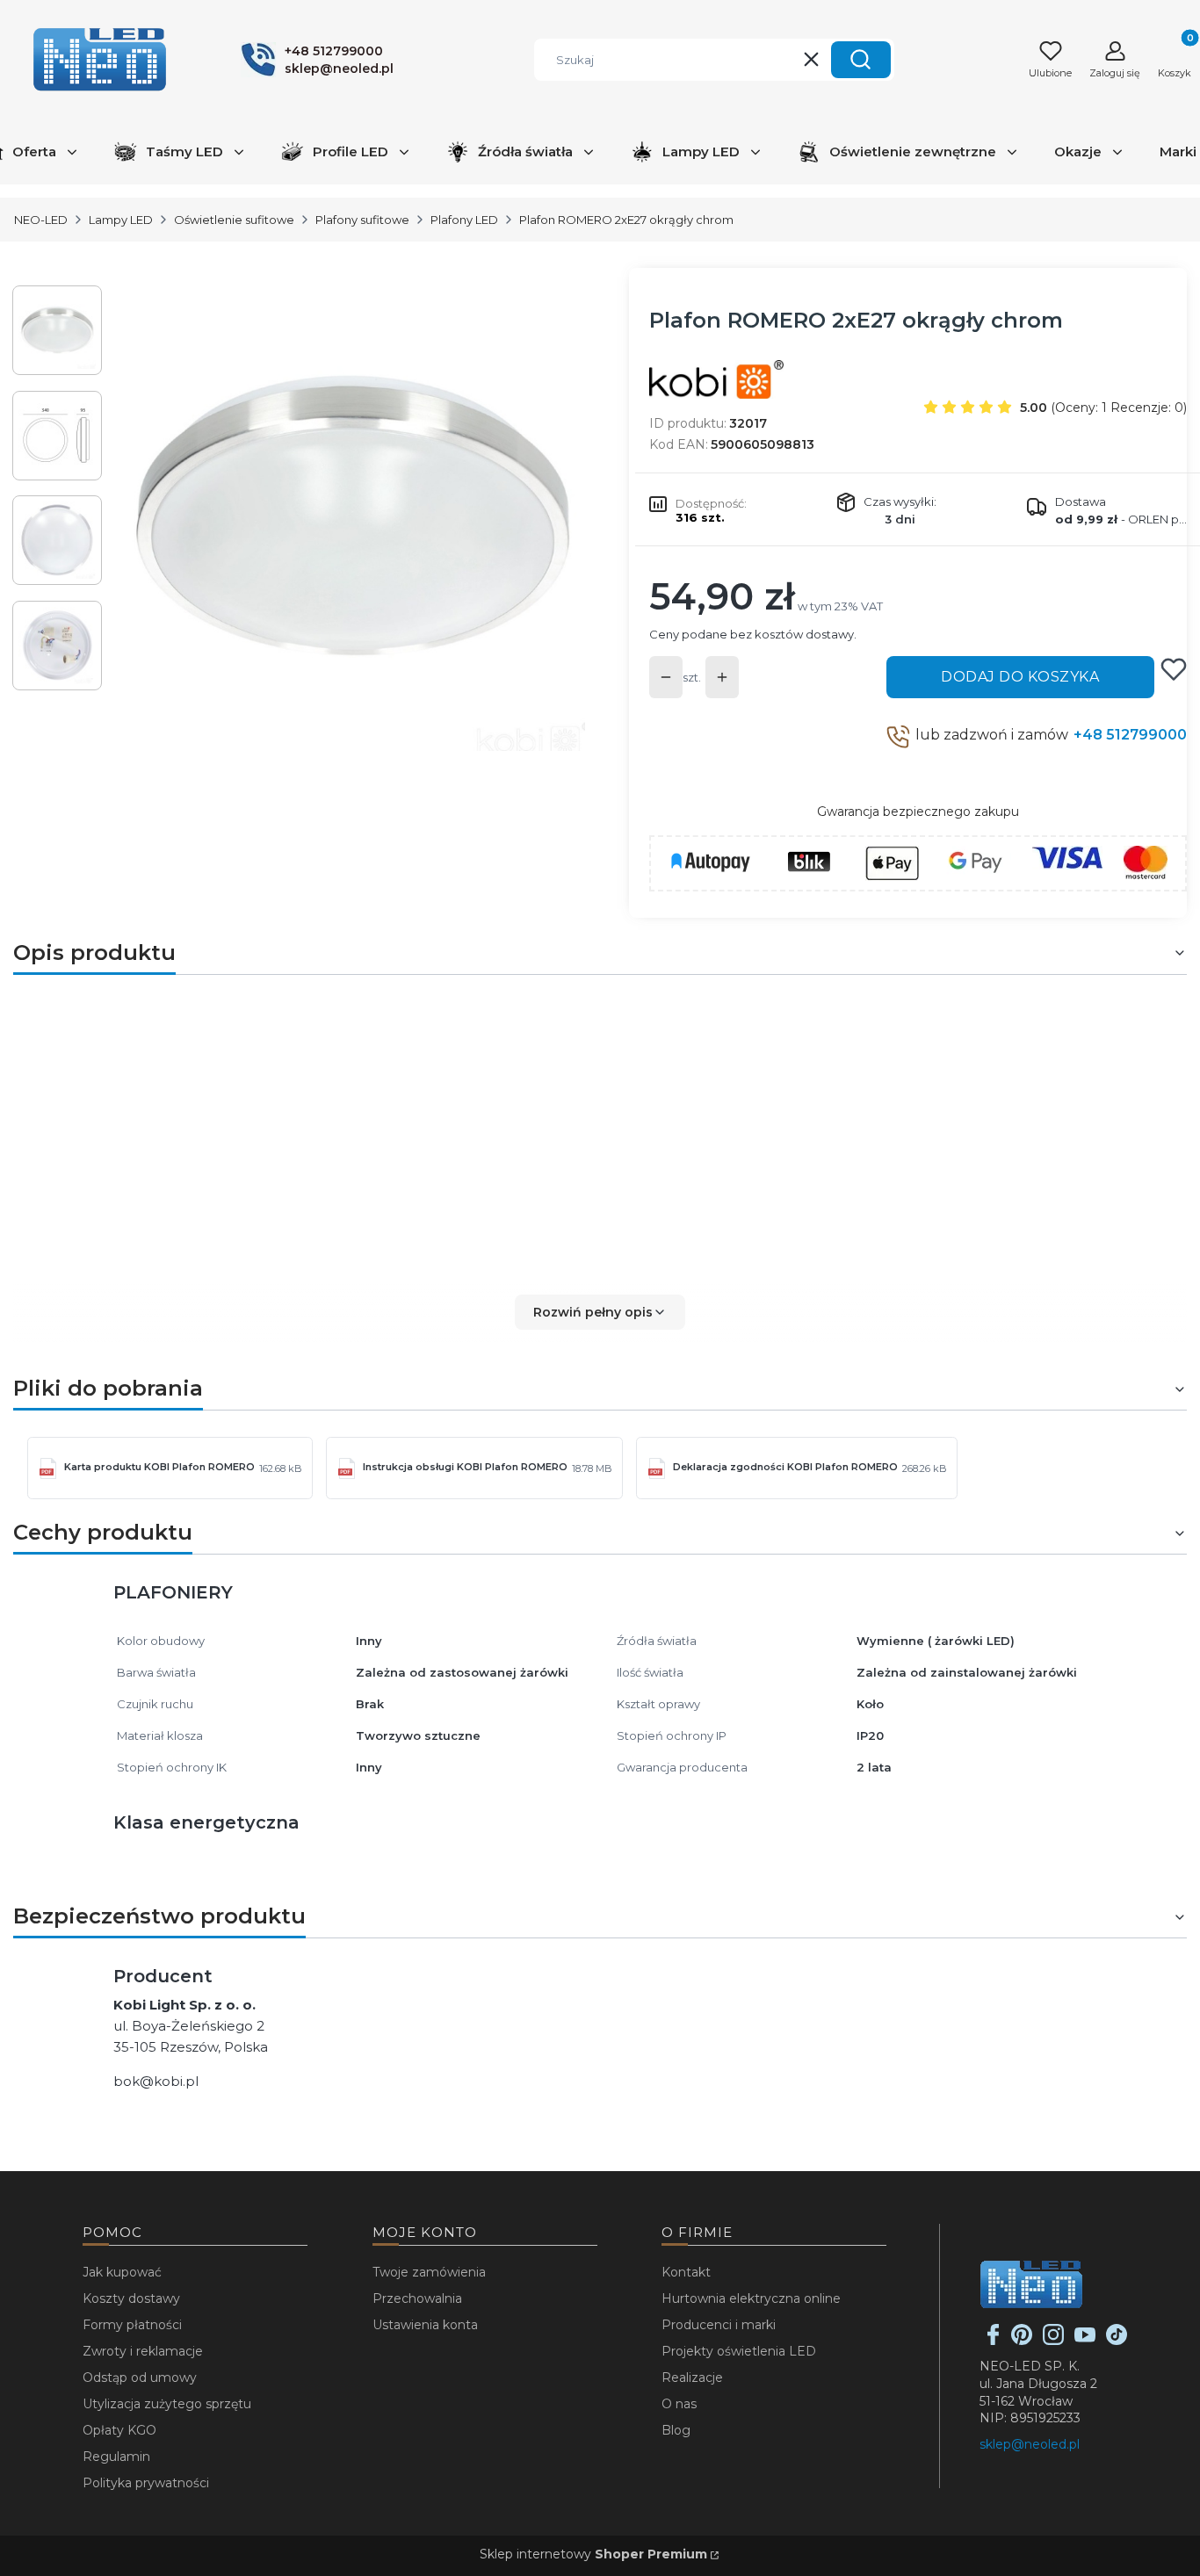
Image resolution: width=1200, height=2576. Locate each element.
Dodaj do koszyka (1020, 677)
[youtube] (1085, 2341)
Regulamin (116, 2457)
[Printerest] (1022, 2341)
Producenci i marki (719, 2325)
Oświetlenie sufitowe (234, 220)
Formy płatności (132, 2325)
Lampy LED (121, 220)
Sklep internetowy (593, 2554)
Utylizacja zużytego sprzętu (167, 2404)
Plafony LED (464, 220)
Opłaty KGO (119, 2430)
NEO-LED (41, 220)
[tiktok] (1117, 2341)
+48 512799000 (1130, 735)
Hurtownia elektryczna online (751, 2298)
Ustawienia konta (425, 2325)
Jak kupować (122, 2272)
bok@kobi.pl (156, 2081)
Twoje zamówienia (429, 2272)
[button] (861, 60)
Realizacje (692, 2378)
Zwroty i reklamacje (143, 2351)
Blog (676, 2430)
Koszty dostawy (131, 2298)
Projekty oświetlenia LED (739, 2351)
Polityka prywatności (146, 2483)
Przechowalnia (417, 2298)
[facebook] (994, 2341)
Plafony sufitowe (362, 220)
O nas (679, 2404)
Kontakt (686, 2272)
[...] (352, 518)
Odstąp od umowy (140, 2378)
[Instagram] (1053, 2341)
